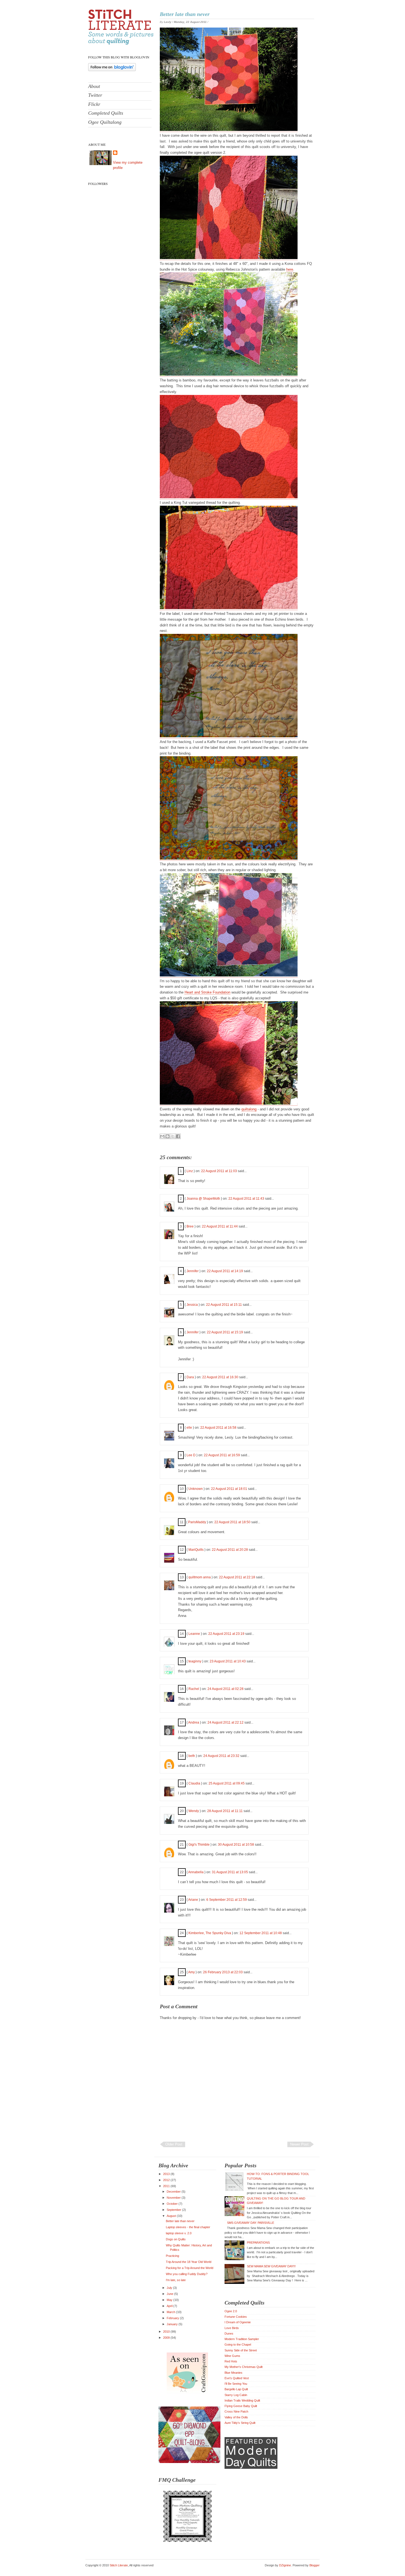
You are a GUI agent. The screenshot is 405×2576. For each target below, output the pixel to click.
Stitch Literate (119, 2565)
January (173, 2324)
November (174, 2198)
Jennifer (193, 1271)
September (174, 2210)
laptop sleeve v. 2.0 (179, 2233)
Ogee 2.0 (231, 2311)
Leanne (194, 1634)
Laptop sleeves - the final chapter (188, 2227)
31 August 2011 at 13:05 (230, 1872)
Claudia (194, 1783)
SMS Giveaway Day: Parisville (251, 2223)
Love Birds (232, 2328)
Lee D (191, 1455)
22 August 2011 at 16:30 (221, 1377)
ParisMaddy (197, 1522)
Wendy (194, 1811)
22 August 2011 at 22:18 (237, 1577)
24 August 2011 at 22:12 (226, 1722)
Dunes (229, 2333)
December (174, 2192)
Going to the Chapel (238, 2344)
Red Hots (231, 2361)
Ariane (193, 1900)
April (170, 2306)
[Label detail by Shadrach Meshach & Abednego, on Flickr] (229, 736)
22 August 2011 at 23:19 (227, 1634)
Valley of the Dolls (236, 2417)
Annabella (196, 1872)
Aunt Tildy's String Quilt (240, 2423)
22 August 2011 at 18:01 (229, 1489)
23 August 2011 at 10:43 (228, 1661)
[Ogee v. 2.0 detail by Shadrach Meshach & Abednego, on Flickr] (229, 608)
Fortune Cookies (236, 2317)
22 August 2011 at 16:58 (219, 1428)
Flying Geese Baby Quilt (241, 2406)
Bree (190, 1226)
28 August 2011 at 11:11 (225, 1811)
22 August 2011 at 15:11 (224, 1305)
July (170, 2288)
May (170, 2300)
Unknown (196, 1489)
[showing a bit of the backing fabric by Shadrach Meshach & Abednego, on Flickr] (229, 858)
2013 (167, 2174)
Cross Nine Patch (236, 2411)
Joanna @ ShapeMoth (203, 1199)
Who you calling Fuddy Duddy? (187, 2274)
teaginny (195, 1661)
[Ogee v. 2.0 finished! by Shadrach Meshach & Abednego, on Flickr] (229, 375)
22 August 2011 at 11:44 (220, 1226)
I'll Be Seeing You (236, 2384)
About (94, 86)
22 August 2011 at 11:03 (219, 1171)
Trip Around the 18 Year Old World (189, 2262)
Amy (191, 1972)
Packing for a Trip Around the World (190, 2268)
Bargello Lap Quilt (236, 2389)
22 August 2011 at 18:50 (233, 1522)
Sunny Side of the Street (241, 2350)
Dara (190, 1377)
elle (189, 1428)
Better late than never (185, 14)
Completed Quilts (106, 113)
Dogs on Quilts (176, 2239)
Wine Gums (232, 2356)
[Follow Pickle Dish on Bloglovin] (112, 70)
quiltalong (249, 1109)
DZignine (285, 2565)
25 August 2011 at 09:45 (227, 1783)
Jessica (192, 1305)
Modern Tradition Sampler (242, 2339)
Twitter (95, 95)
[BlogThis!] (168, 1136)
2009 (167, 2338)
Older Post (174, 2144)
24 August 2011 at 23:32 (222, 1756)
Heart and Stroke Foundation (207, 992)
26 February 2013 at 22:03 (223, 1972)
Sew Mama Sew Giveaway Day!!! (271, 2266)
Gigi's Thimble (199, 1845)
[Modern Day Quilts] (251, 2468)
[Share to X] (173, 1136)
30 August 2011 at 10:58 (236, 1845)
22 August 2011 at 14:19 (225, 1271)
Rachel (194, 1689)
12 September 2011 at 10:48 (261, 1933)
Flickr (94, 104)
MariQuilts (196, 1550)
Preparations (258, 2243)
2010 (167, 2332)
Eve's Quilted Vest (237, 2378)
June (170, 2294)
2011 (167, 2186)
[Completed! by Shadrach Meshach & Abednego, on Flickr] (229, 130)
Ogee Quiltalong (105, 122)
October (173, 2204)
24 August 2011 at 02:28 (226, 1689)
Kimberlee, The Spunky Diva (210, 1933)
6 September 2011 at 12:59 (227, 1900)
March (171, 2312)
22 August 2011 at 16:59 (222, 1455)
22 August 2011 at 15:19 (225, 1332)
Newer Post (299, 2144)
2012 (167, 2180)
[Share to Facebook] (178, 1136)
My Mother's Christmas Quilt (244, 2367)
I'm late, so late (176, 2280)
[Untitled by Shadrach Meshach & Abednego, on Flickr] (229, 258)
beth (192, 1756)
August (172, 2216)
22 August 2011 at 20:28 (230, 1550)
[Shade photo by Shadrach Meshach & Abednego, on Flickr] (229, 975)
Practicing (172, 2256)
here (290, 269)
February (173, 2318)
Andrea (194, 1722)
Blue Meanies (233, 2373)
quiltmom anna (200, 1577)
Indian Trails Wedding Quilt (242, 2400)
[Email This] (162, 1136)
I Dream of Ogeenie (238, 2322)
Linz (190, 1171)
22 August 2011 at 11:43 (247, 1199)
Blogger (314, 2565)
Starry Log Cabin (236, 2395)
